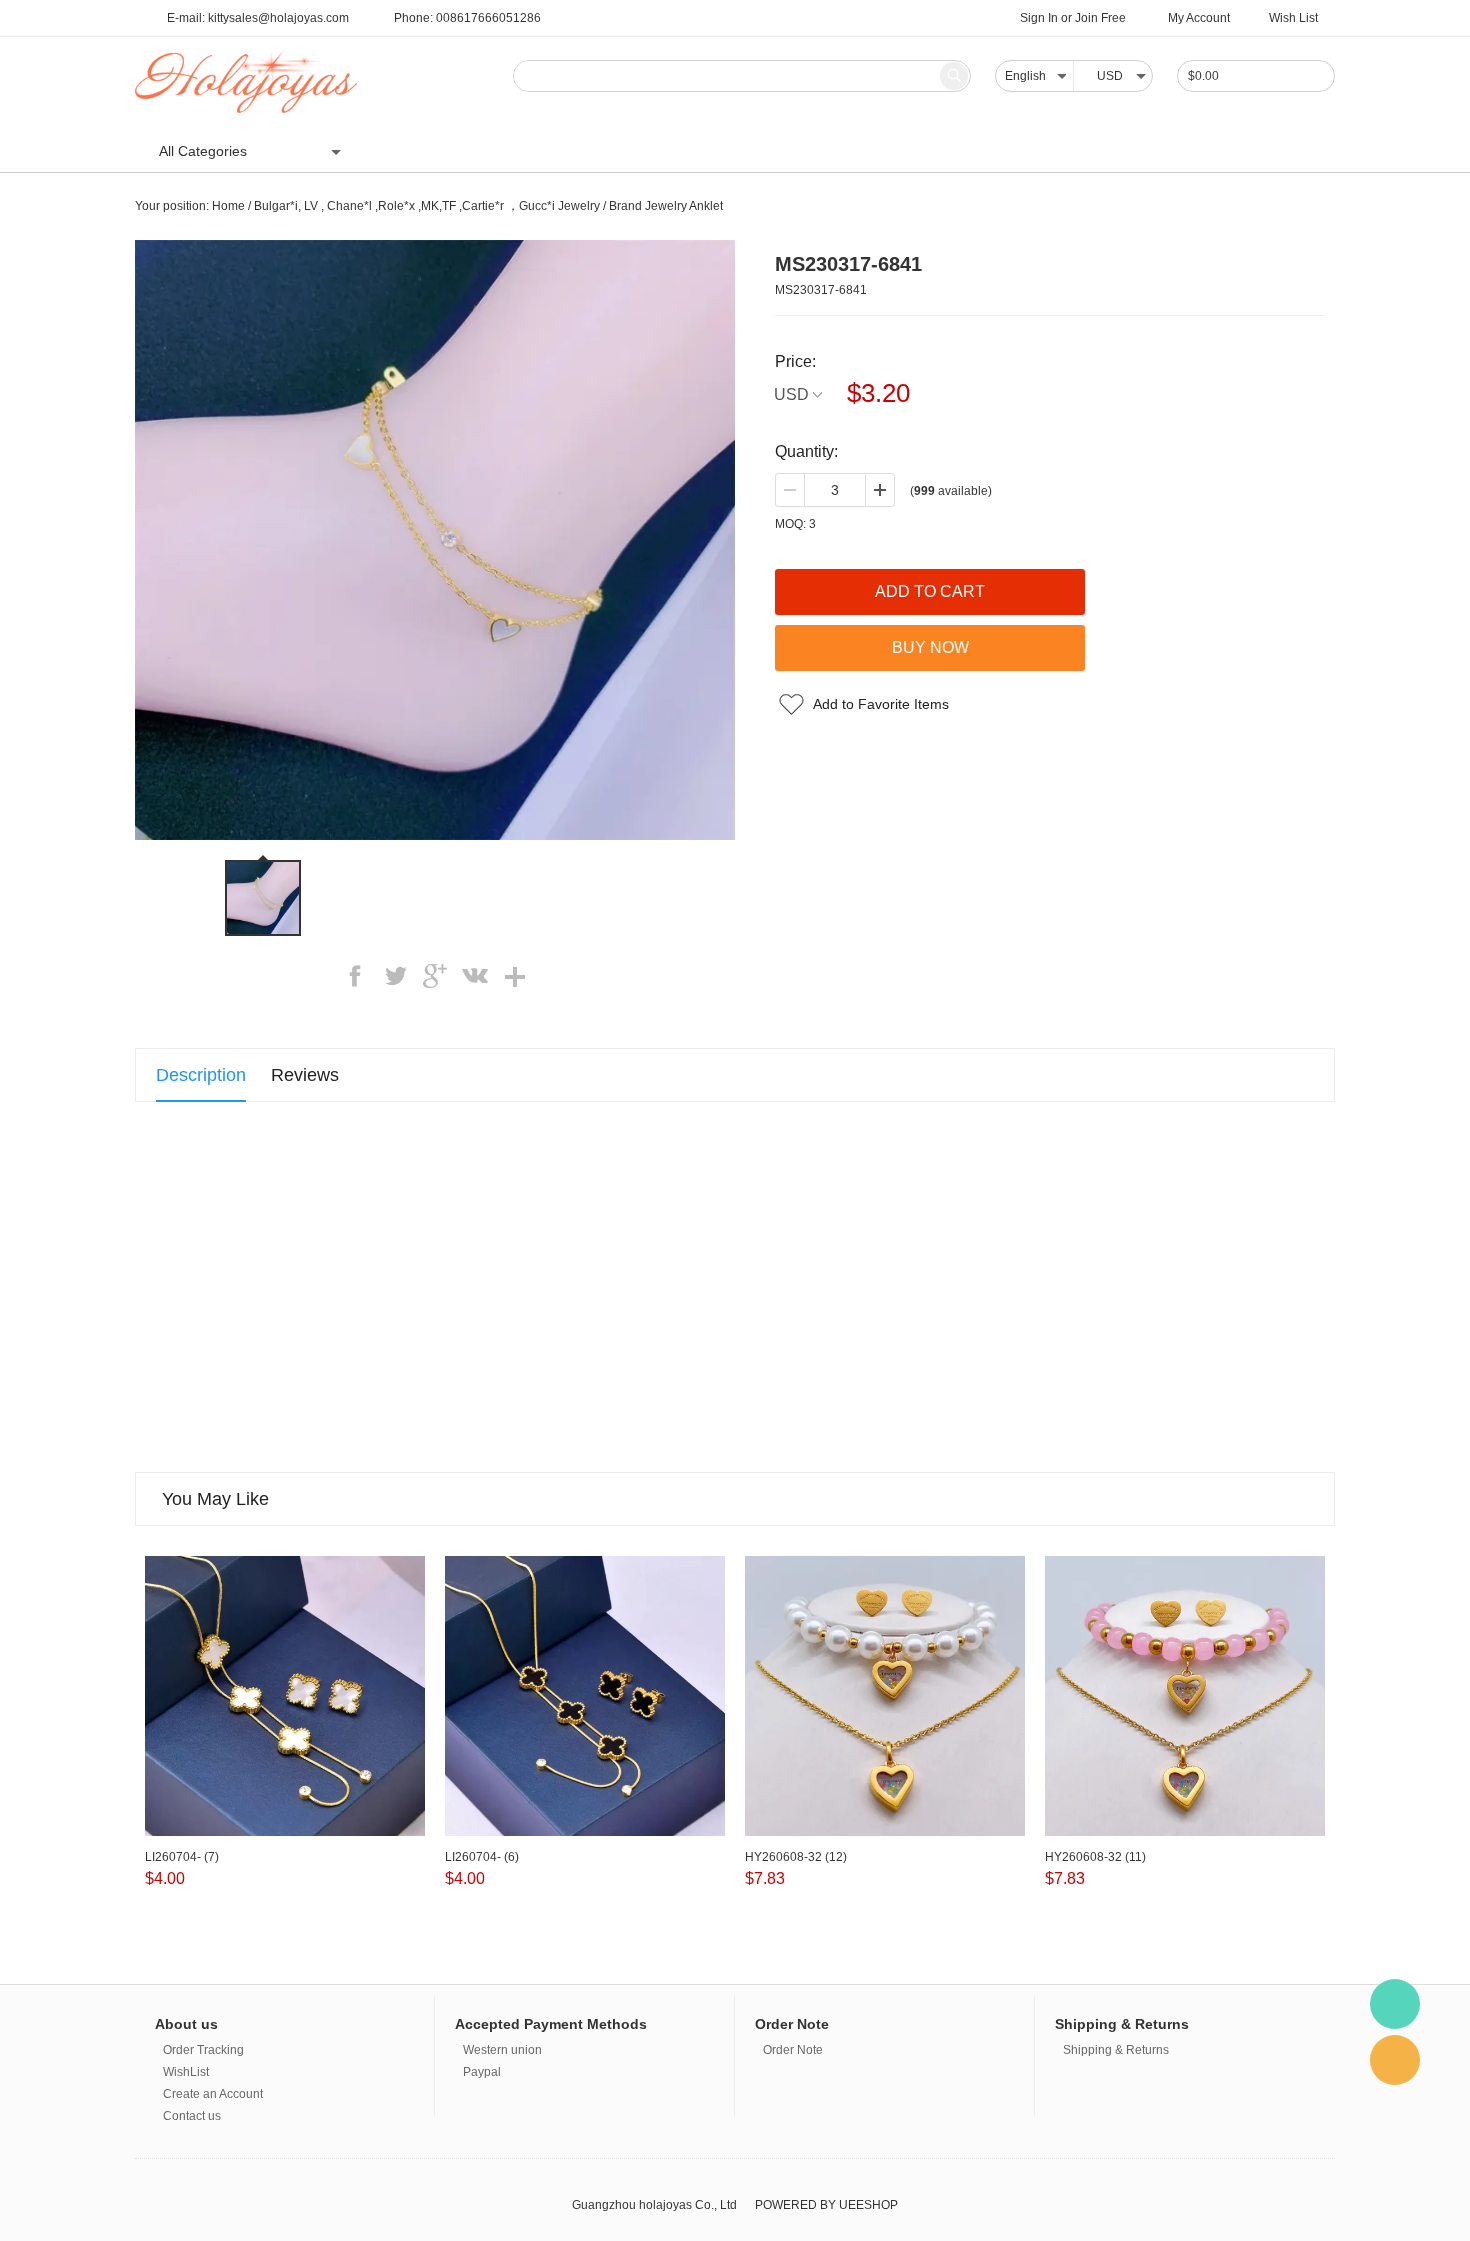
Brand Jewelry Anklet (666, 206)
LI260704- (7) (182, 1857)
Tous (455, 151)
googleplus (435, 976)
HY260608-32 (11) (1095, 1857)
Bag (1157, 151)
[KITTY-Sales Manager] (1395, 2004)
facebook (355, 976)
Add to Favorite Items (881, 704)
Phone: (467, 18)
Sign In (1039, 18)
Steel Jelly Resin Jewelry (665, 151)
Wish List (1293, 18)
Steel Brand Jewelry (835, 151)
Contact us (192, 2116)
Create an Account (213, 2094)
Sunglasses (1079, 151)
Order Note (793, 2050)
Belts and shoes (1249, 151)
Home (228, 206)
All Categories (203, 151)
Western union (502, 2050)
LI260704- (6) (482, 1857)
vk (475, 976)
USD (791, 394)
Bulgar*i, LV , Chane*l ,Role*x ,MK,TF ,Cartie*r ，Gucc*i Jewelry (427, 206)
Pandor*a (528, 151)
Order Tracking (203, 2050)
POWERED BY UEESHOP (826, 2205)
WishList (186, 2072)
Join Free (1100, 18)
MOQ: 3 (795, 524)
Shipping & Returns (1116, 2050)
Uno (398, 151)
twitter (395, 976)
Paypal (482, 2072)
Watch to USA (970, 151)
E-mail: (258, 18)
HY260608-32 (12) (796, 1857)
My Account (1199, 18)
